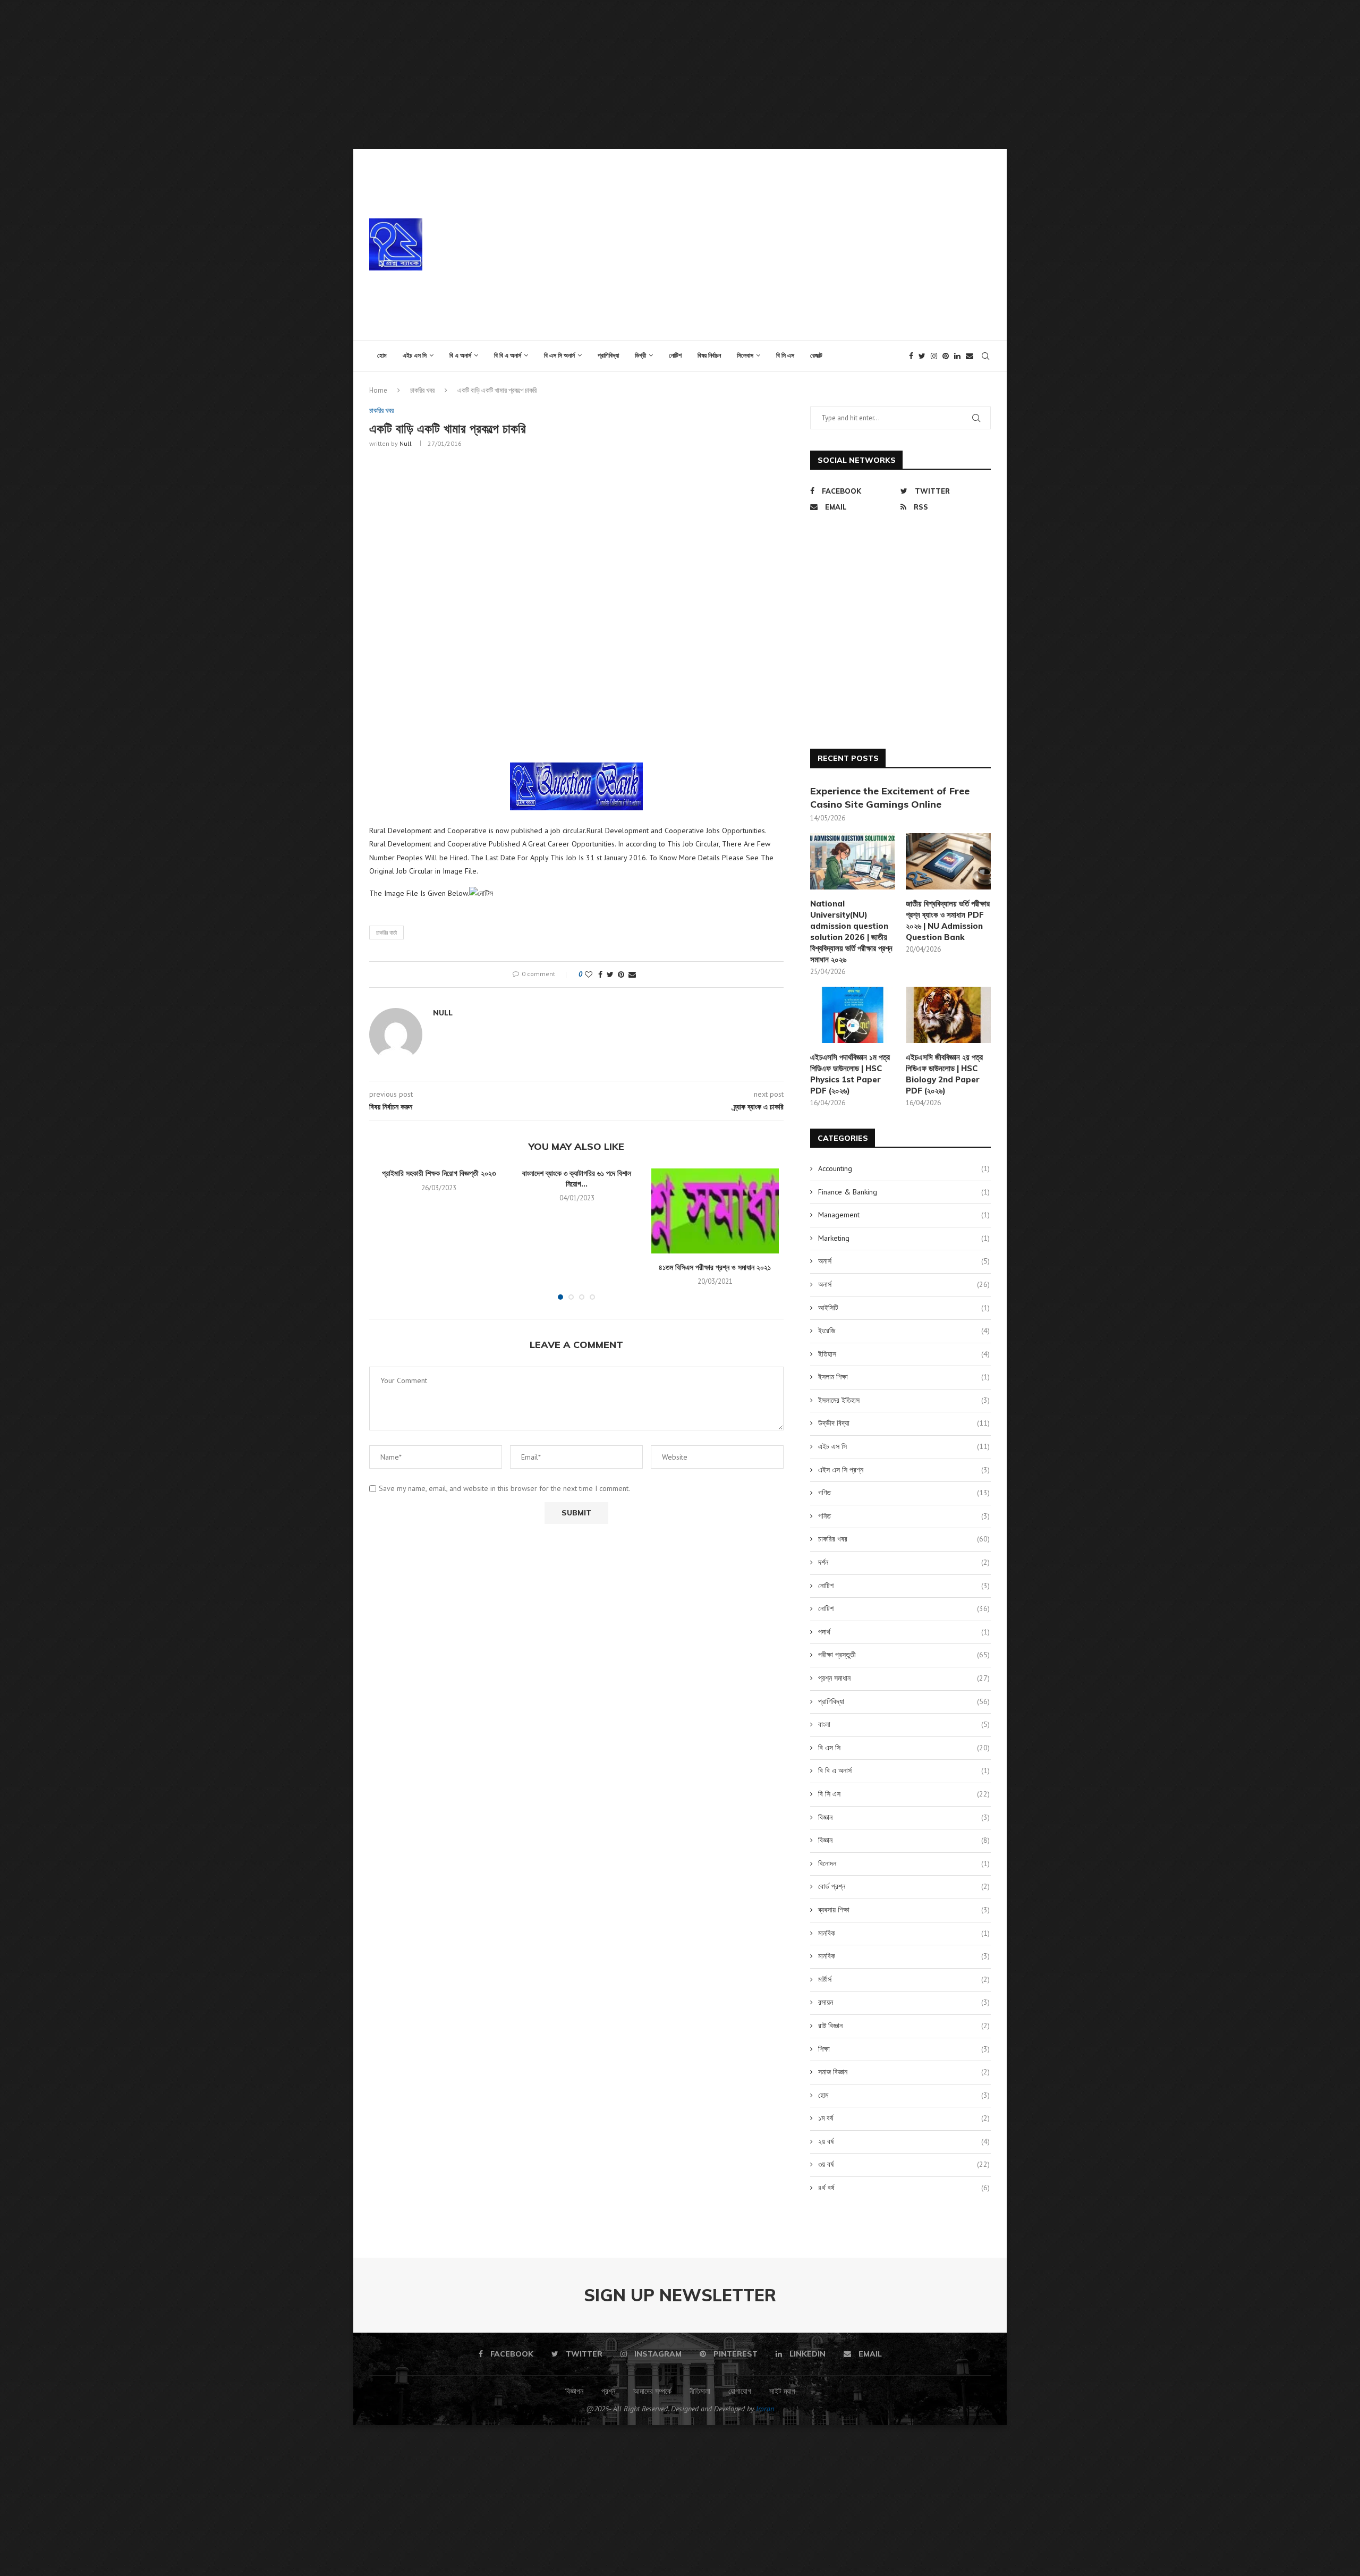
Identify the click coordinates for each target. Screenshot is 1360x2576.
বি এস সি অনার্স (559, 355)
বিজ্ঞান (904, 1817)
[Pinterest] (946, 356)
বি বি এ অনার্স (508, 355)
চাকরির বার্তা (386, 933)
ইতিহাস (904, 1354)
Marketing (904, 1238)
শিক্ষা (904, 2049)
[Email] (970, 356)
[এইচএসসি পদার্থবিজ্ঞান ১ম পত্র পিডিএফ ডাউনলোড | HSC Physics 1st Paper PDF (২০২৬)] (853, 1015)
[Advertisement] (319, 74)
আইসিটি (904, 1308)
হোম (382, 355)
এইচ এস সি (415, 355)
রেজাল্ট (816, 355)
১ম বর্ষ (904, 2118)
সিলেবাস (745, 355)
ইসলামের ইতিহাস (904, 1400)
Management (904, 1215)
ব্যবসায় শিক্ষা (904, 1910)
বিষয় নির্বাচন (709, 355)
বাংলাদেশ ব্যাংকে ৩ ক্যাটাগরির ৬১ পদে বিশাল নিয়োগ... (577, 1179)
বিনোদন (904, 1863)
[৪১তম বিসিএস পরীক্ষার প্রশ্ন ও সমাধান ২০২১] (715, 1211)
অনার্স (904, 1261)
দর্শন (904, 1562)
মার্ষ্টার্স (904, 1979)
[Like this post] (589, 975)
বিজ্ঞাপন (574, 2391)
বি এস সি (904, 1748)
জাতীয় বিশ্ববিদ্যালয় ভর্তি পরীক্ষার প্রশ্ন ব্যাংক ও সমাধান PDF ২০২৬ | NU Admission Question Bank (948, 920)
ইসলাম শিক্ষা (904, 1377)
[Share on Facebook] (600, 975)
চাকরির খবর (422, 390)
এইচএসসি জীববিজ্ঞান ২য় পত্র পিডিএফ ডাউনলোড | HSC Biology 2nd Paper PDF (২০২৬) (944, 1074)
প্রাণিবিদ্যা (608, 355)
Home (378, 390)
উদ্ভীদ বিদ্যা (904, 1423)
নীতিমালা (700, 2391)
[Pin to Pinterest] (621, 975)
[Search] (985, 356)
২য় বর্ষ (904, 2141)
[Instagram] (934, 356)
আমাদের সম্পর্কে (652, 2391)
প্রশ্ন (608, 2391)
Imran (765, 2409)
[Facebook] (911, 356)
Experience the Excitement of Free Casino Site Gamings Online (890, 798)
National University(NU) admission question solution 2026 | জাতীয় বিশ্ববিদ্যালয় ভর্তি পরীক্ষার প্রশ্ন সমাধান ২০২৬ (851, 931)
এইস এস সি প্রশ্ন (904, 1470)
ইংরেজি (904, 1331)
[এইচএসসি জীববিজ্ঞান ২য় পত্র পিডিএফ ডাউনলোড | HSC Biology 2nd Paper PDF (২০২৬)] (948, 1015)
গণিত (904, 1493)
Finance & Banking (904, 1192)
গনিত (904, 1516)
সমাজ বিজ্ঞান (904, 2072)
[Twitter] (922, 356)
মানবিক (904, 1933)
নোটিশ (675, 355)
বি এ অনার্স (460, 355)
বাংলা (904, 1724)
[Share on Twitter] (610, 975)
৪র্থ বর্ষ (904, 2188)
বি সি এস (785, 355)
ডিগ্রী (640, 355)
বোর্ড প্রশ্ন (904, 1886)
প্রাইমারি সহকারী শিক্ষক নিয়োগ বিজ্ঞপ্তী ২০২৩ (439, 1173)
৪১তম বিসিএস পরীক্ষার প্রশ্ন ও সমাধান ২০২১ (715, 1267)
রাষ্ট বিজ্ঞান (904, 2026)
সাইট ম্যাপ (782, 2391)
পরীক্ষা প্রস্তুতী (904, 1655)
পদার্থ (904, 1632)
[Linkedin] (957, 356)
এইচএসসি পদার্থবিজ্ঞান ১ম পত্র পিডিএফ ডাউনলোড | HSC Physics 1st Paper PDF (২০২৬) (850, 1074)
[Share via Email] (632, 975)
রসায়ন (904, 2002)
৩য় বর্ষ (904, 2164)
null (406, 443)
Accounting (904, 1168)
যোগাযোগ (740, 2391)
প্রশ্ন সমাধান (904, 1678)
